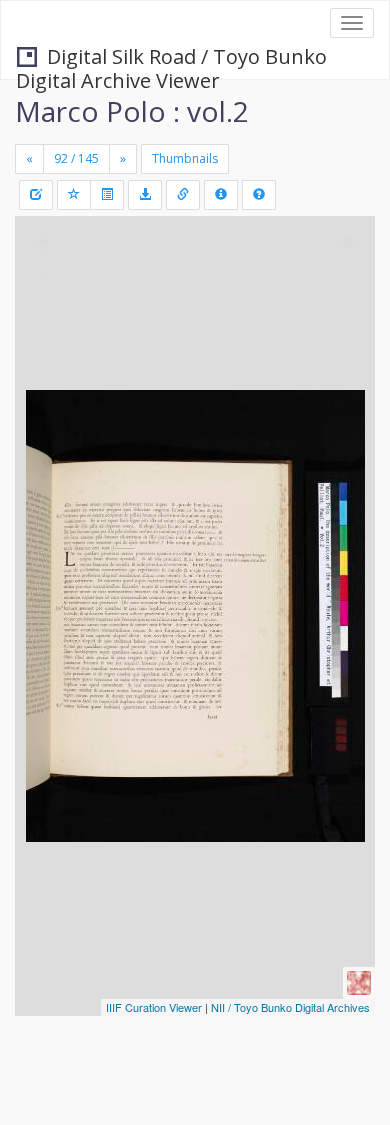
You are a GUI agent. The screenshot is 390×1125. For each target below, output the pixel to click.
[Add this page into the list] (74, 195)
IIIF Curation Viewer (154, 1007)
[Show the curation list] (107, 195)
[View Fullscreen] (42, 317)
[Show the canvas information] (183, 195)
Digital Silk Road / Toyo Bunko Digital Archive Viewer (171, 58)
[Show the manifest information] (221, 195)
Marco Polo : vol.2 (132, 111)
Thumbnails (185, 158)
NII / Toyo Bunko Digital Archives (290, 1007)
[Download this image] (145, 195)
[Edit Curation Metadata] (36, 195)
